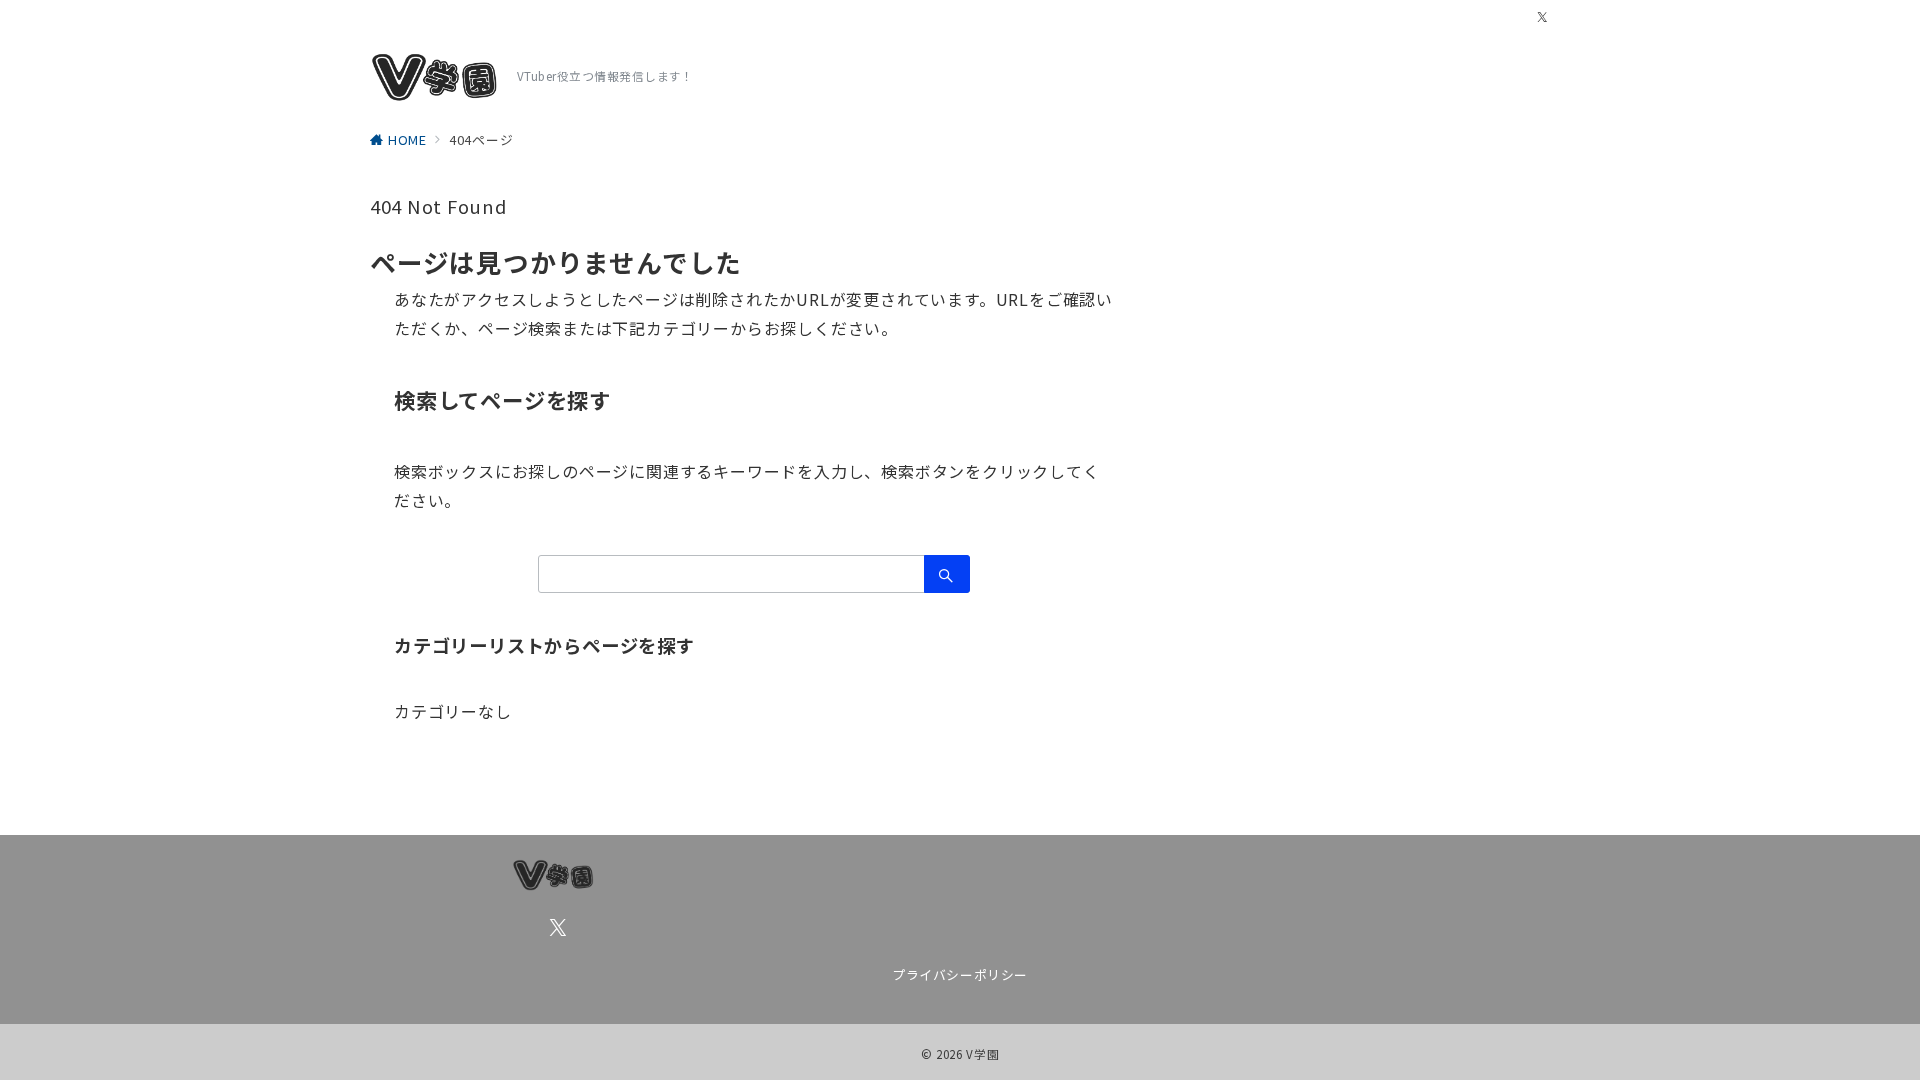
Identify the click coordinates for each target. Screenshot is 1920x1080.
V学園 (982, 1054)
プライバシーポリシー (959, 974)
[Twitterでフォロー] (1543, 17)
